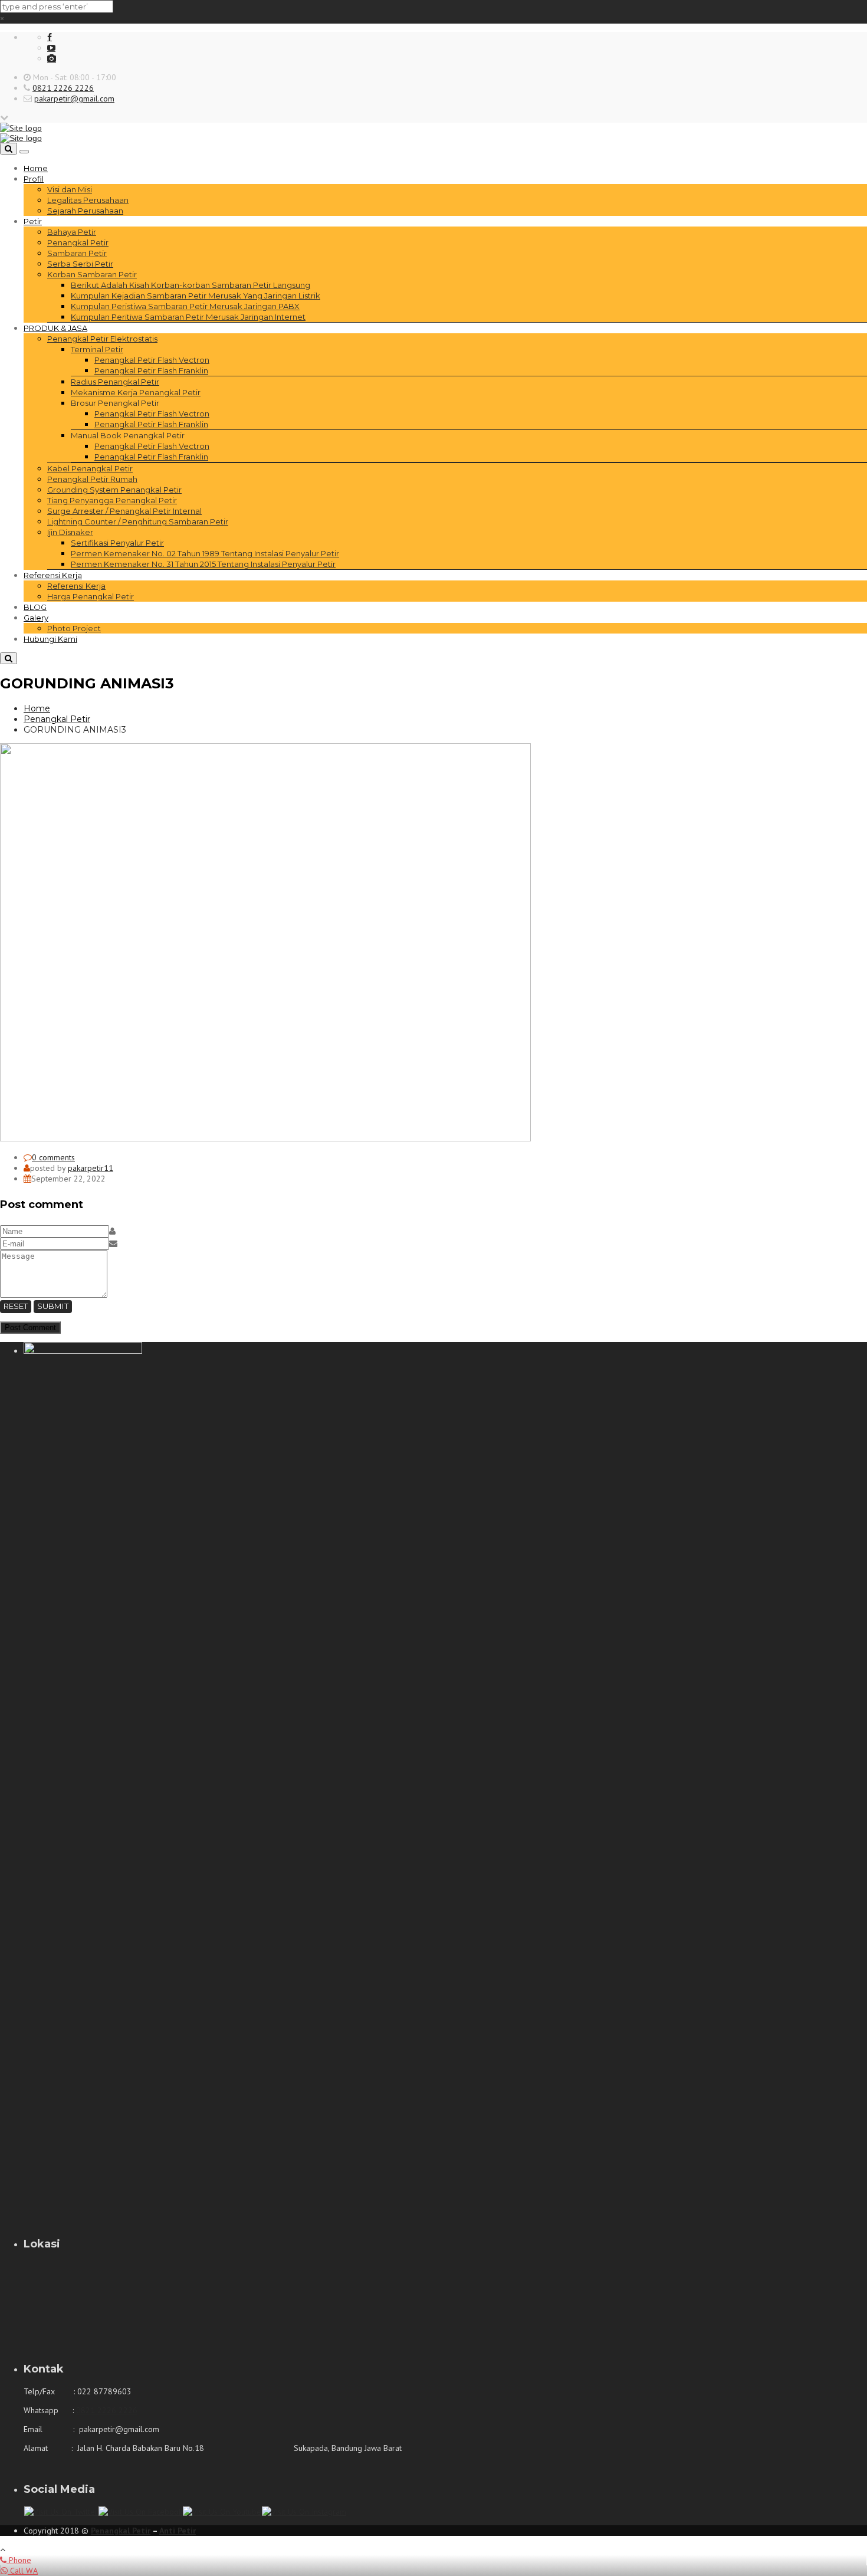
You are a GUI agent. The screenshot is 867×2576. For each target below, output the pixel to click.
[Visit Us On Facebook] (140, 2512)
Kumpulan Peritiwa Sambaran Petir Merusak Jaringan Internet (188, 317)
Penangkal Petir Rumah (92, 479)
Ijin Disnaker (70, 532)
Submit (53, 1306)
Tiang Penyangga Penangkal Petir (112, 500)
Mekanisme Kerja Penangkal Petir (136, 392)
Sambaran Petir (77, 253)
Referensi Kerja (53, 575)
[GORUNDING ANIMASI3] (265, 1138)
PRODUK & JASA (55, 328)
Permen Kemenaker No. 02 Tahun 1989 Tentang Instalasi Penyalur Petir (205, 553)
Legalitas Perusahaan (88, 200)
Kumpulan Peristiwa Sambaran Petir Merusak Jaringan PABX (185, 306)
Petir (33, 221)
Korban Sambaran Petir (92, 274)
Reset (16, 1306)
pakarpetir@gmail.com (74, 99)
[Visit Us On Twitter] (61, 2512)
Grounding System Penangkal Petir (114, 490)
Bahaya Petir (72, 232)
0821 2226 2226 (63, 88)
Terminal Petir (97, 349)
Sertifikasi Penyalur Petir (117, 543)
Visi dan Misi (70, 189)
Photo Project (74, 628)
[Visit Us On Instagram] (304, 2512)
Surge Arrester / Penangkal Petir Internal (124, 511)
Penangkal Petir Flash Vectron (152, 360)
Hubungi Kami (50, 639)
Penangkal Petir (78, 242)
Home (36, 168)
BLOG (35, 607)
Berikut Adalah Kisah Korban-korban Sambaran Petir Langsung (191, 285)
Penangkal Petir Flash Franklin (151, 370)
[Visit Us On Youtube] (222, 2512)
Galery (36, 618)
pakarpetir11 (91, 1168)
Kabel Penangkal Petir (90, 468)
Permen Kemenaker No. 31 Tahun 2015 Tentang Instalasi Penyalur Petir (203, 564)
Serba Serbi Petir (80, 264)
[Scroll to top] (3, 2549)
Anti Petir (178, 2531)
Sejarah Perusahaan (85, 211)
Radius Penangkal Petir (115, 382)
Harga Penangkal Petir (91, 596)
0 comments (53, 1157)
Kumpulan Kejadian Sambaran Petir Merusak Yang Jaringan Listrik (196, 296)
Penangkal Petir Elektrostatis (102, 339)
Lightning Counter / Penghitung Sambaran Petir (138, 521)
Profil (34, 179)
